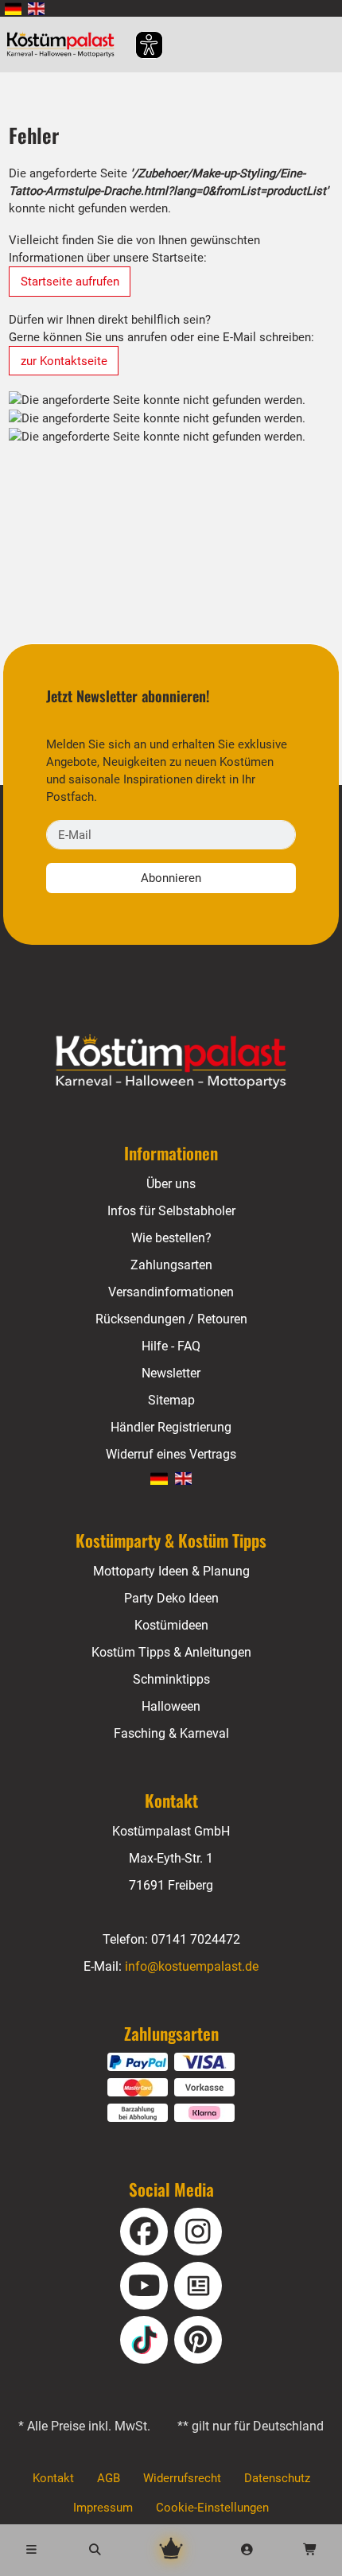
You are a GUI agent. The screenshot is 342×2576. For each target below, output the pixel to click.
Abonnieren (171, 878)
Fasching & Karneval (171, 1733)
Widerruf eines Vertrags (171, 1454)
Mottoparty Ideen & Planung (171, 1571)
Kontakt (53, 2478)
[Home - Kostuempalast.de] (171, 1062)
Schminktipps (171, 1679)
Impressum (103, 2508)
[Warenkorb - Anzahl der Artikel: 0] (310, 2550)
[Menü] (32, 2550)
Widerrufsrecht (182, 2478)
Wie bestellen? (171, 1238)
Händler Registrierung (171, 1427)
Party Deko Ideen (171, 1598)
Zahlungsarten (171, 1265)
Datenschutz (277, 2478)
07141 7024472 (196, 1939)
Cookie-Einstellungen (212, 2508)
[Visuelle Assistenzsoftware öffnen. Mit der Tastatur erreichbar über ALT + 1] (139, 45)
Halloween (171, 1706)
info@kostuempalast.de (192, 1966)
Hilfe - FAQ (171, 1346)
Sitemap (171, 1400)
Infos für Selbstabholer (171, 1211)
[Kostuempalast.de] (65, 45)
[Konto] (247, 2550)
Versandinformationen (171, 1292)
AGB (109, 2478)
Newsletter (171, 1373)
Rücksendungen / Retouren (171, 1319)
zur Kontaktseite (64, 361)
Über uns (171, 1184)
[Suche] (95, 2550)
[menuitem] (13, 8)
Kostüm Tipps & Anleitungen (171, 1652)
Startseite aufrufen (70, 282)
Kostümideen (171, 1625)
